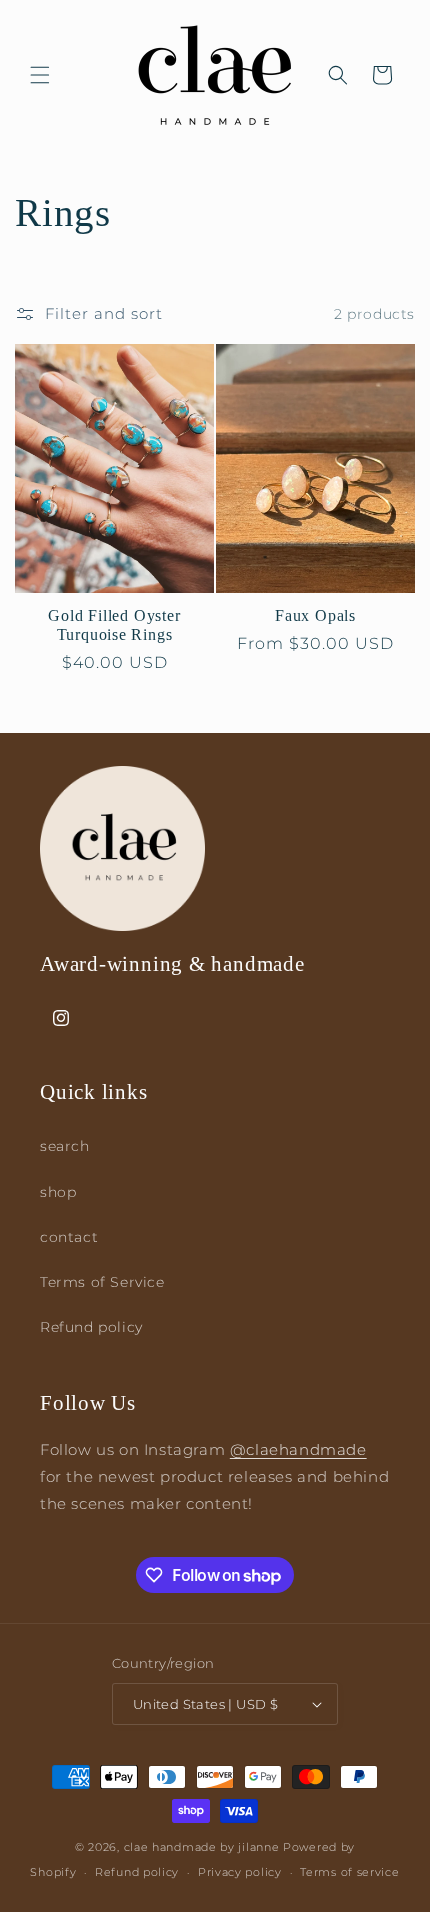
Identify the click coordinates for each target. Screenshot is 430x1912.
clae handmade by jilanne (202, 1847)
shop (58, 1192)
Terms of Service (102, 1282)
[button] (40, 75)
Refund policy (91, 1327)
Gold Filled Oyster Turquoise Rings (114, 625)
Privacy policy (240, 1872)
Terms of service (349, 1872)
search (65, 1146)
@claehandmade (298, 1449)
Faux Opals (315, 615)
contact (69, 1237)
